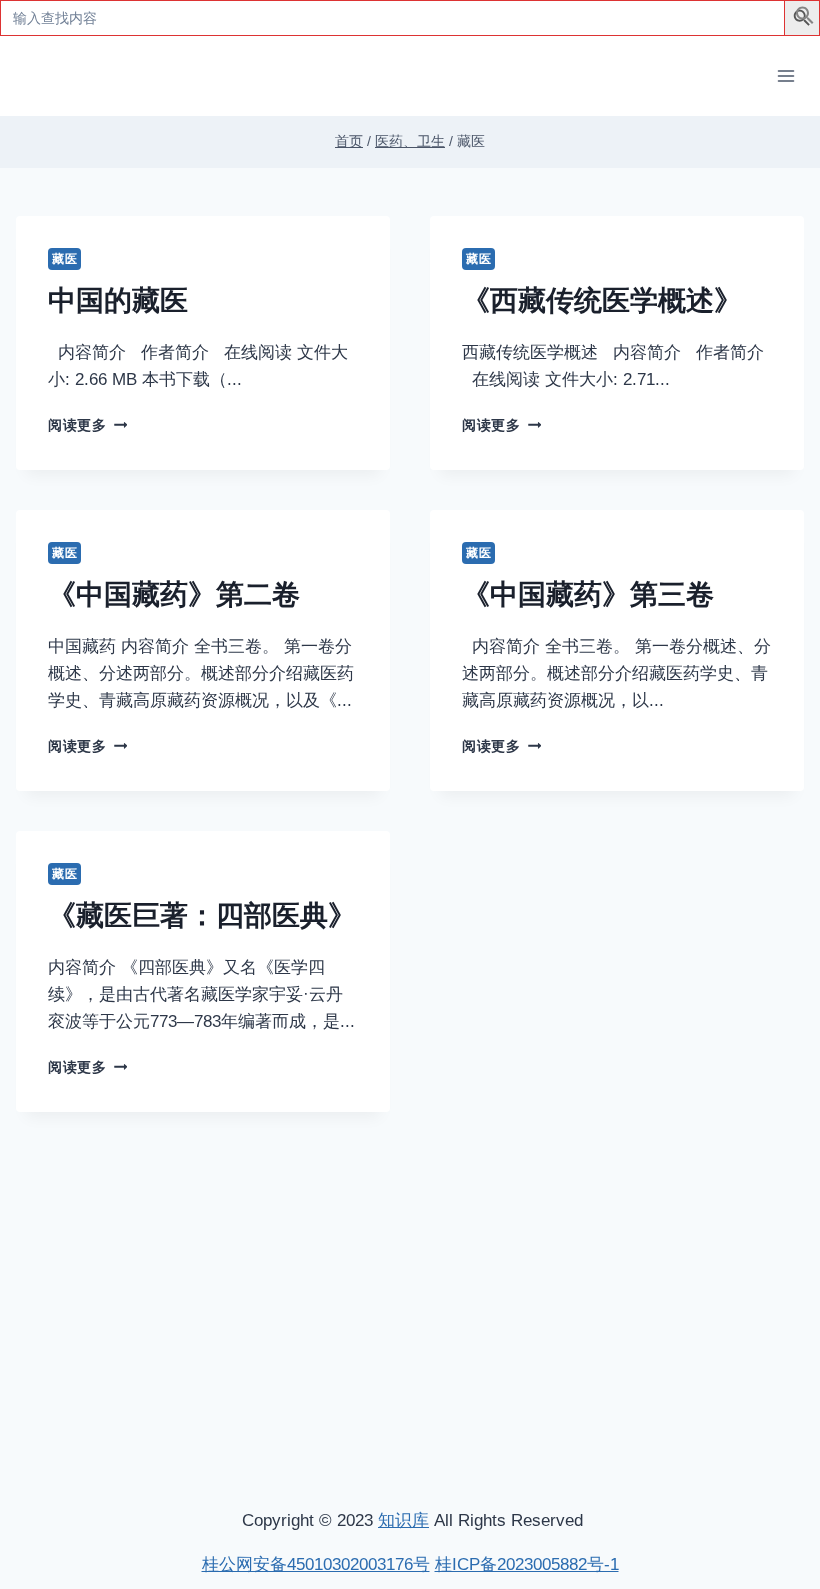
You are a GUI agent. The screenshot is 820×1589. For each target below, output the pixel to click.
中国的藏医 (118, 300)
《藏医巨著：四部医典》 (202, 915)
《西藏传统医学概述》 (602, 300)
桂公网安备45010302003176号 (316, 1564)
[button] (805, 19)
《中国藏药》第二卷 (174, 594)
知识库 (403, 1520)
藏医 (64, 259)
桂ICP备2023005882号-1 (527, 1564)
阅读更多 (84, 425)
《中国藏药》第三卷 (588, 594)
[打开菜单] (785, 75)
